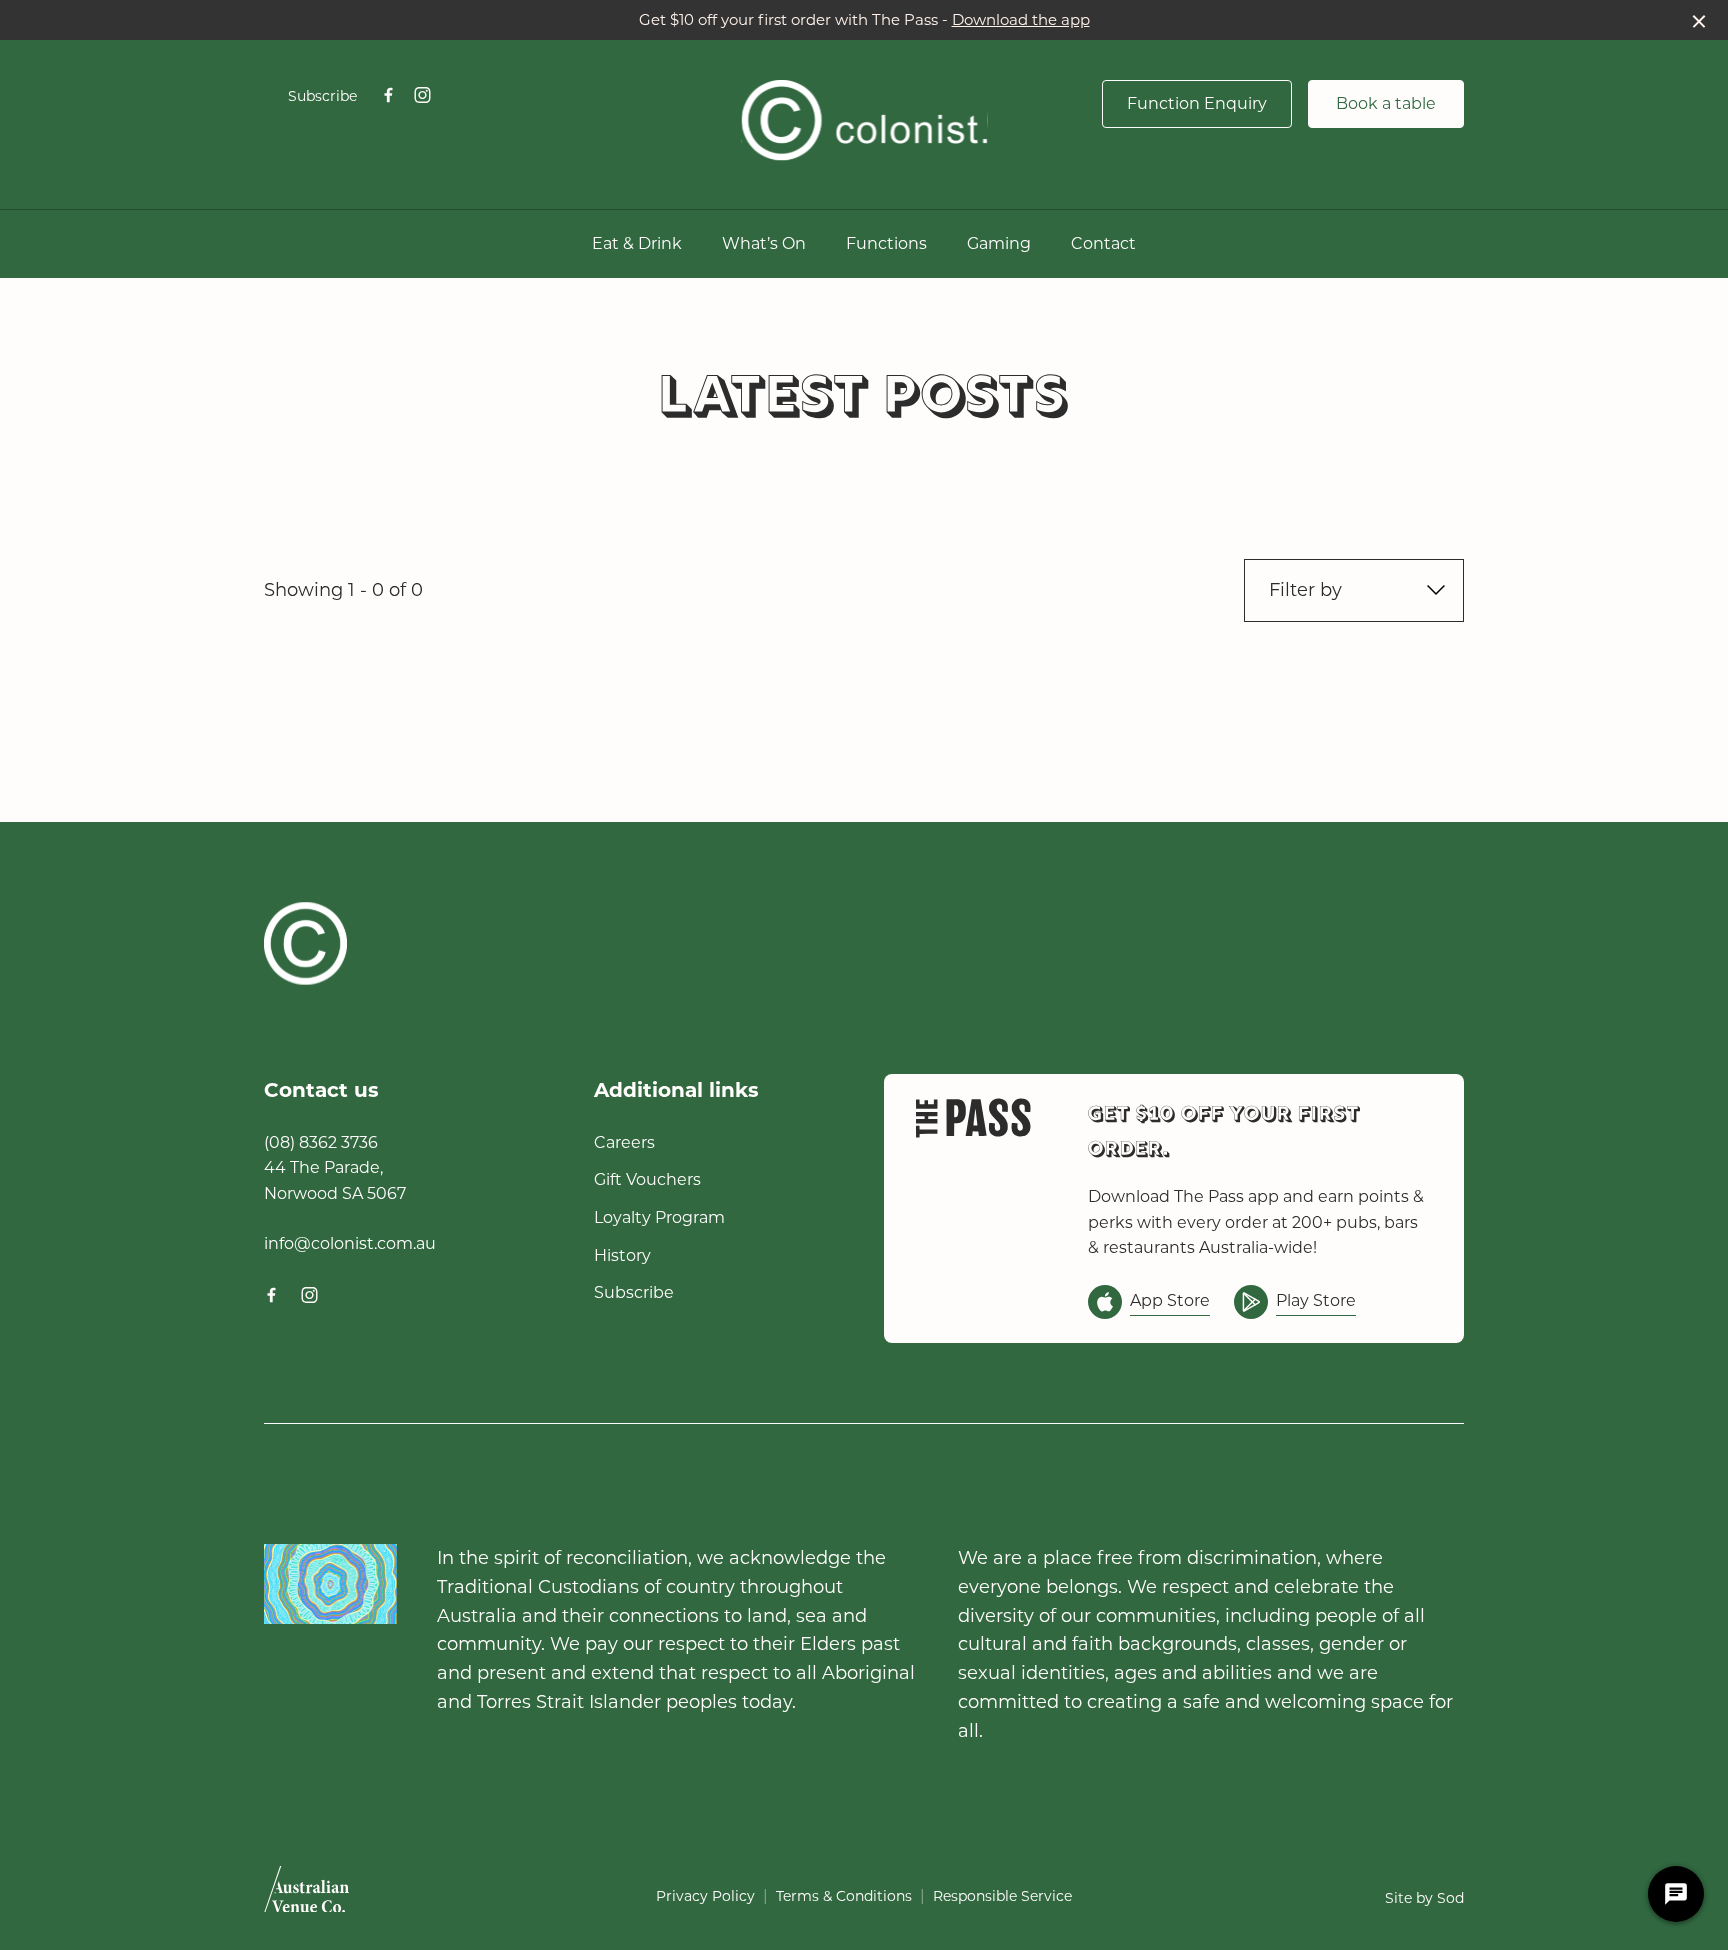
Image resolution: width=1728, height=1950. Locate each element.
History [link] (622, 1255)
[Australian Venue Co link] (306, 1896)
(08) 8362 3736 (321, 1142)
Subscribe (322, 96)
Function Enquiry (1197, 103)
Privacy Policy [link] (705, 1896)
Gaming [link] (999, 243)
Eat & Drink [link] (637, 243)
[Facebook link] (388, 95)
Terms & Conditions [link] (844, 1896)
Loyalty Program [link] (659, 1217)
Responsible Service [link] (1002, 1896)
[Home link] (864, 120)
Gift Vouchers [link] (647, 1179)
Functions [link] (886, 243)
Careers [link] (624, 1142)
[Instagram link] (422, 95)
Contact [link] (1103, 243)
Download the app (1021, 19)
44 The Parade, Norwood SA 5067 (335, 1180)
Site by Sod (1424, 1898)
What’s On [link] (764, 243)
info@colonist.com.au (350, 1243)
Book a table (1386, 103)
